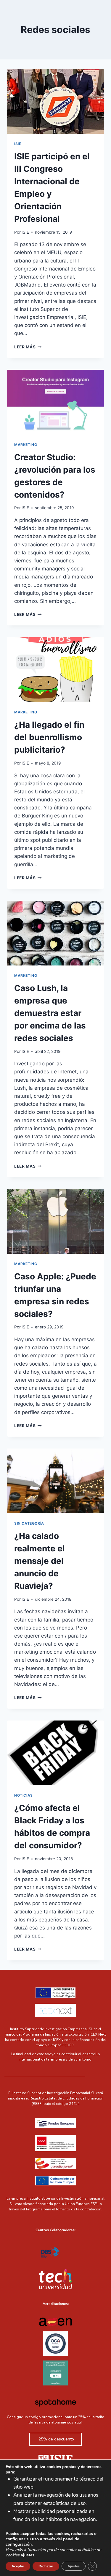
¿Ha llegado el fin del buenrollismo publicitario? (49, 737)
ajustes (28, 2555)
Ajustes (74, 2566)
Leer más (28, 347)
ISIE (18, 144)
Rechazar (46, 2566)
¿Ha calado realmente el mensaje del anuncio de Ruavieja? (40, 1561)
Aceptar (18, 2566)
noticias (24, 1795)
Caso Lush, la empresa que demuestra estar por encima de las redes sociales (50, 1013)
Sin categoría (29, 1523)
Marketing (26, 445)
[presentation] (55, 101)
